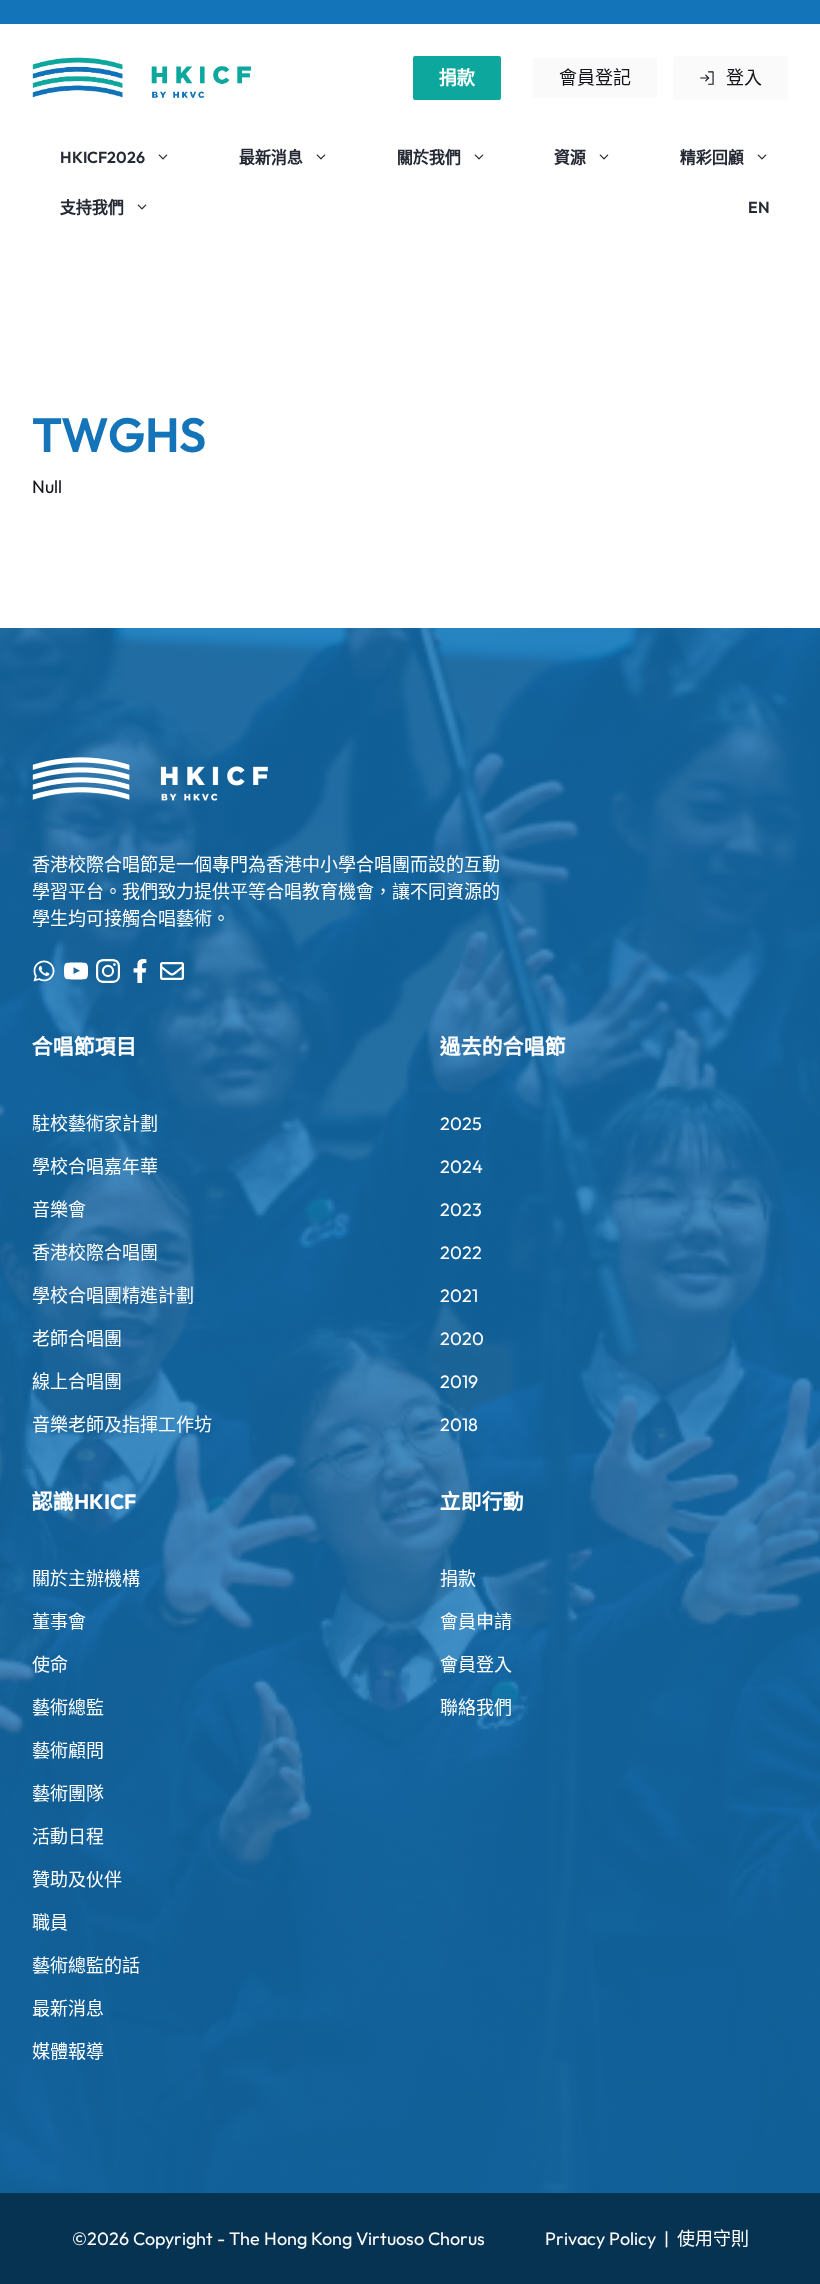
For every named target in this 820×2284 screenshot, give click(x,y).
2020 (462, 1338)
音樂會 (59, 1209)
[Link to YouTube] (76, 971)
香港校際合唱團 (95, 1252)
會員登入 (476, 1664)
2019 (459, 1381)
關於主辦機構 (86, 1578)
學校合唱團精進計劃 (113, 1295)
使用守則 (713, 2238)
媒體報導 (68, 2051)
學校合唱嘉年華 (95, 1166)
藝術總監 (68, 1707)
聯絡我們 (476, 1707)
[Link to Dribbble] (140, 971)
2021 (459, 1295)
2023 (461, 1209)
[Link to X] (44, 971)
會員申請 (476, 1621)
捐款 (457, 77)
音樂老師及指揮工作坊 (122, 1424)
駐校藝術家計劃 (95, 1123)
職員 (50, 1922)
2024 (461, 1166)
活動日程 (68, 1836)
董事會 (59, 1621)
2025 (461, 1123)
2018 (459, 1424)
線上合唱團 (77, 1381)
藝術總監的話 (86, 1965)
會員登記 (595, 77)
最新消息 (68, 2008)
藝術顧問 (68, 1750)
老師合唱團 (77, 1338)
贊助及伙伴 (77, 1879)
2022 (461, 1252)
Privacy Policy (600, 2238)
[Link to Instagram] (108, 971)
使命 (50, 1664)
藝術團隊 (68, 1793)
